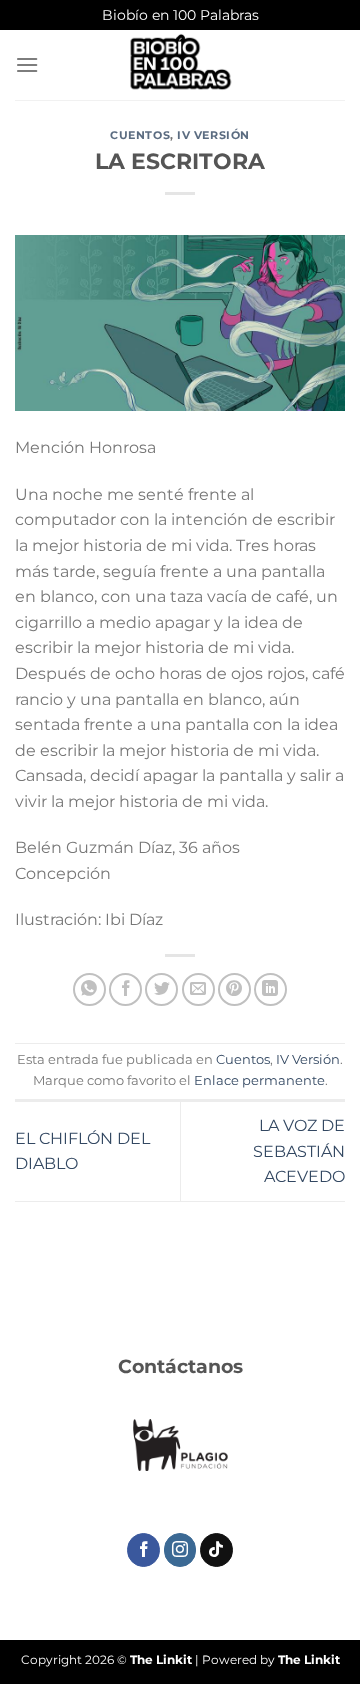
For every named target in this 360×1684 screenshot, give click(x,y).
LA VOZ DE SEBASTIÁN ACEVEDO (299, 1151)
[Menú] (27, 64)
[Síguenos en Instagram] (180, 1550)
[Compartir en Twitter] (161, 989)
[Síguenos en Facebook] (143, 1550)
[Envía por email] (198, 989)
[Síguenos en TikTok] (216, 1550)
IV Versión (213, 135)
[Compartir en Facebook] (125, 989)
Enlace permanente (259, 1080)
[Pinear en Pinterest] (234, 989)
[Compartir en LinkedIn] (270, 989)
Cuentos (140, 135)
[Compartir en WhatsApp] (89, 989)
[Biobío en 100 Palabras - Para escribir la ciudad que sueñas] (180, 65)
